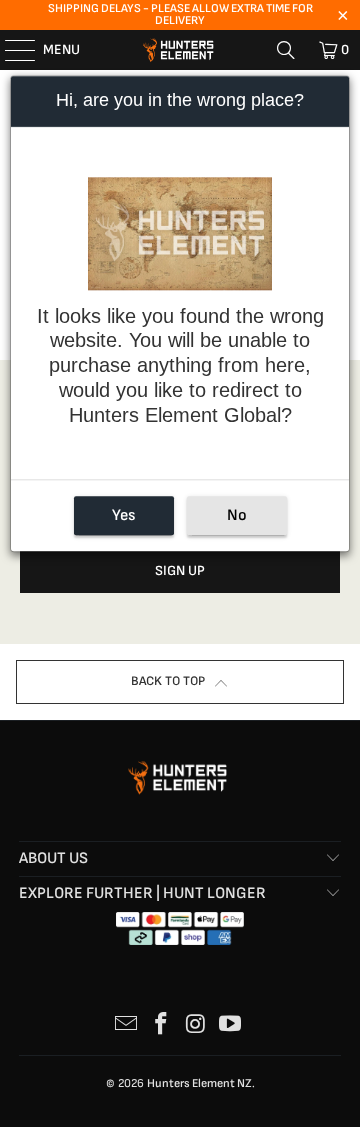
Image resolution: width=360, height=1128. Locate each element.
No (237, 515)
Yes (123, 515)
